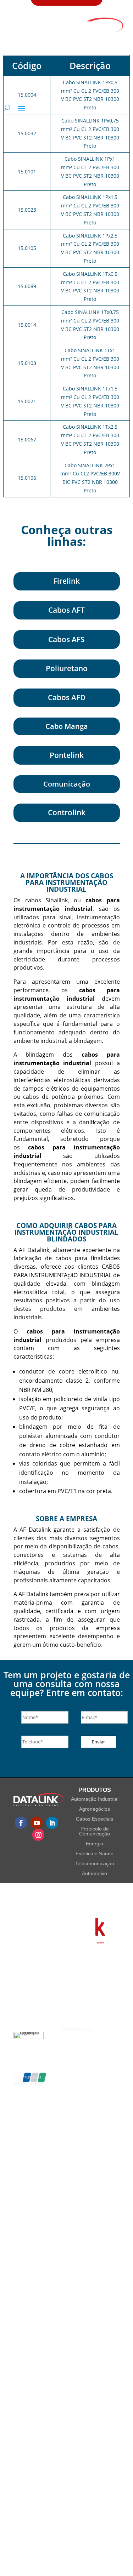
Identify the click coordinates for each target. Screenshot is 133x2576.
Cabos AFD (67, 697)
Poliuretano (67, 668)
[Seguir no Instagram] (38, 1835)
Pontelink (67, 755)
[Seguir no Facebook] (21, 1823)
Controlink (67, 812)
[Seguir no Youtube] (37, 1823)
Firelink (66, 581)
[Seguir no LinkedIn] (52, 1823)
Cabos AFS (66, 639)
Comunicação (67, 784)
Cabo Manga (67, 726)
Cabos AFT (66, 610)
